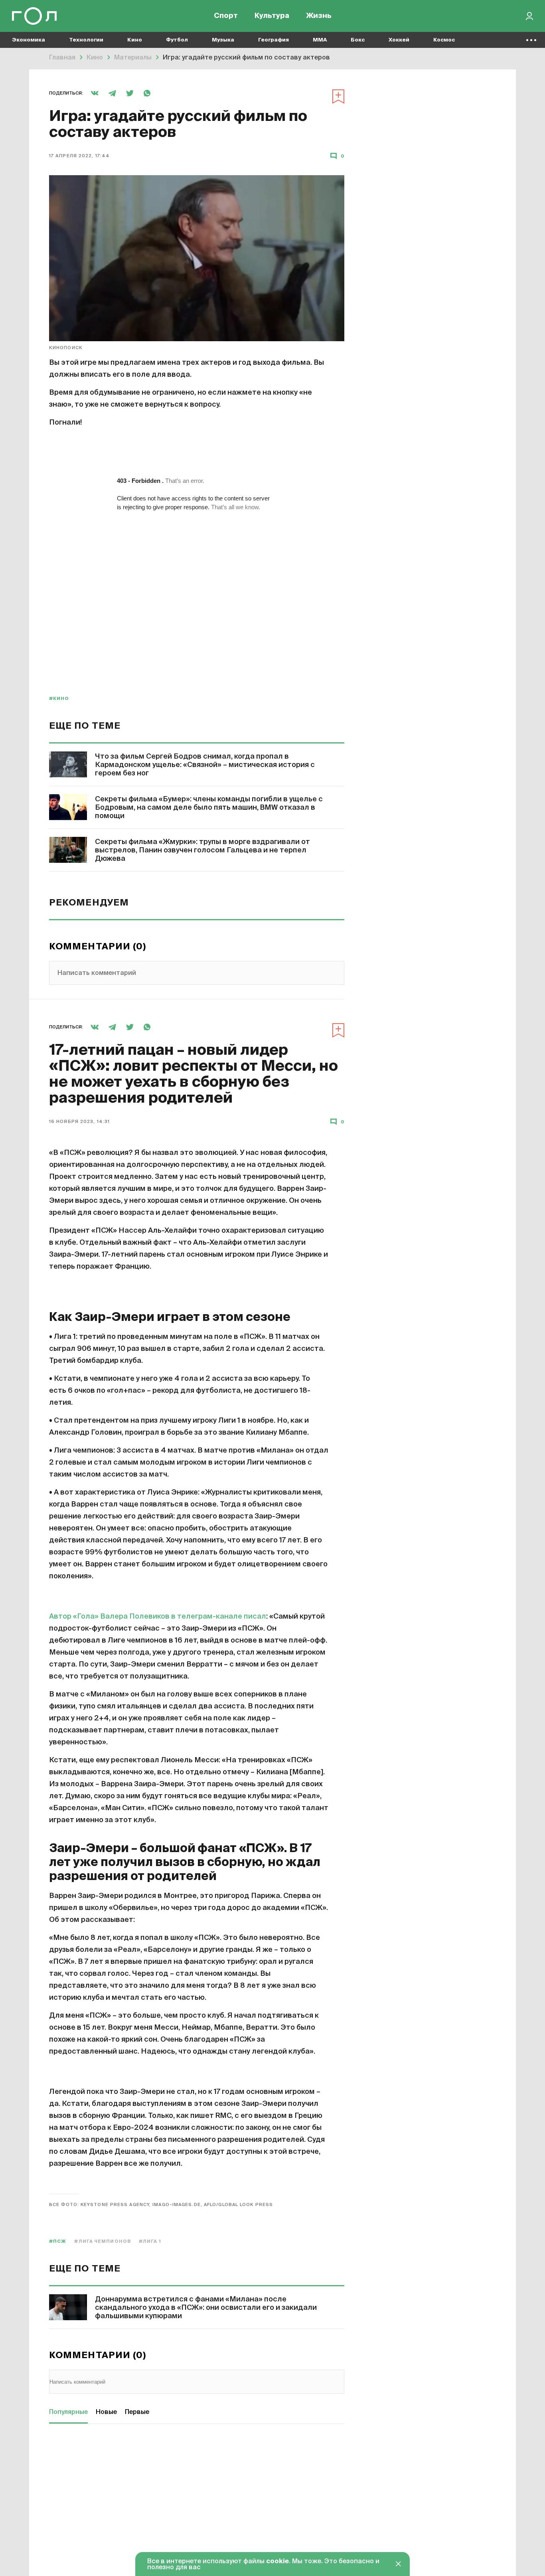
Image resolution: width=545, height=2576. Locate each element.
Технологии (86, 40)
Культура (272, 16)
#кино (59, 699)
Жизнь (319, 16)
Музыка (223, 40)
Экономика (29, 40)
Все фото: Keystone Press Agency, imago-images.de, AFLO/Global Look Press (161, 2205)
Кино (135, 40)
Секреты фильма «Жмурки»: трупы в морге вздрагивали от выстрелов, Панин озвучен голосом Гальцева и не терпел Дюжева (202, 850)
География (273, 40)
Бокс (358, 40)
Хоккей (399, 40)
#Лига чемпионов (103, 2241)
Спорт (226, 16)
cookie (277, 2562)
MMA (320, 40)
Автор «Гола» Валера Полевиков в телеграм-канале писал (158, 1617)
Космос (444, 40)
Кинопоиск (66, 348)
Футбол (177, 40)
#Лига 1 (150, 2241)
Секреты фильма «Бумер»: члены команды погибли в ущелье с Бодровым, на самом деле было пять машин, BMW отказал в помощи (209, 808)
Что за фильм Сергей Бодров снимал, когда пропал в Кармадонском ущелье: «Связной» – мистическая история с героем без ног (205, 765)
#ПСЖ (58, 2241)
